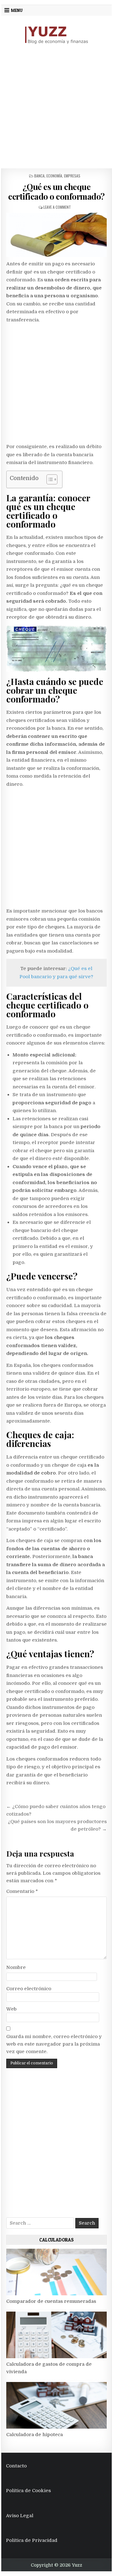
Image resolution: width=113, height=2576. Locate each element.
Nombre (16, 1967)
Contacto (16, 2466)
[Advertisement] (56, 106)
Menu (17, 10)
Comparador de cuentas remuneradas (51, 2301)
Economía (54, 176)
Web (11, 2009)
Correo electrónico (29, 1989)
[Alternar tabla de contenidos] (49, 479)
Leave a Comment (57, 207)
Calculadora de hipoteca (35, 2435)
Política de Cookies (28, 2491)
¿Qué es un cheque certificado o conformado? (56, 192)
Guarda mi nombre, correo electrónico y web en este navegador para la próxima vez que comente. (54, 2044)
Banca (39, 176)
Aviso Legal (20, 2516)
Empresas (72, 176)
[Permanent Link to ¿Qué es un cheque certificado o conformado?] (57, 235)
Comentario (22, 1891)
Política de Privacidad (32, 2540)
